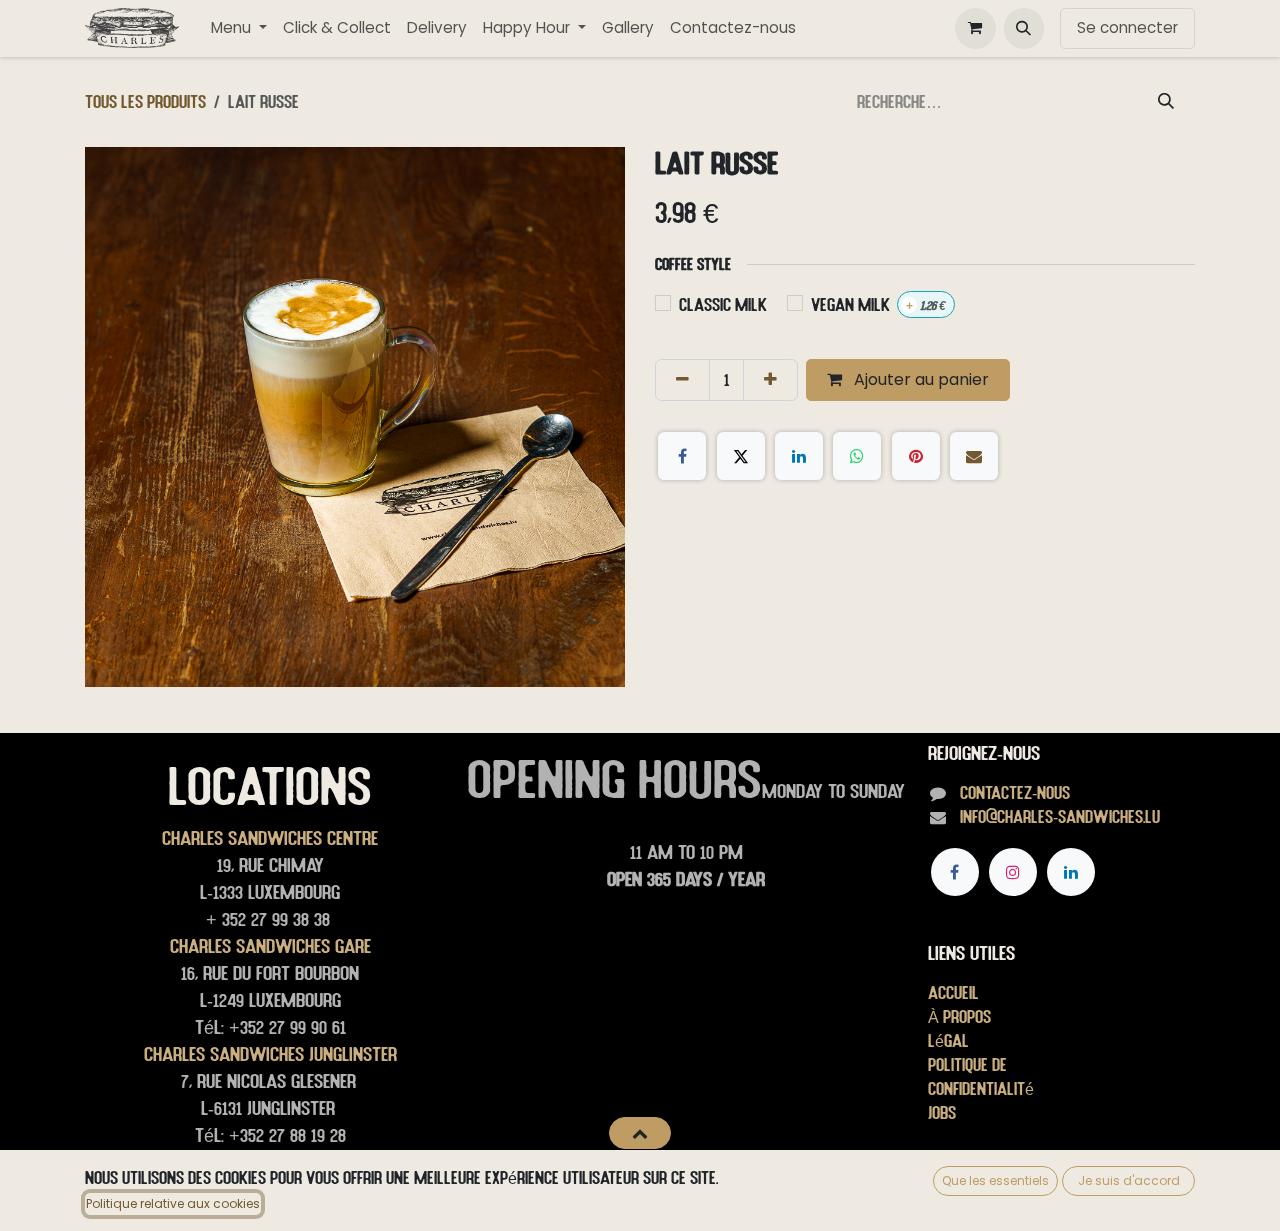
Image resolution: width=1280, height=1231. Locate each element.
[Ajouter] (770, 380)
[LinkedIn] (799, 456)
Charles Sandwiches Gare (270, 946)
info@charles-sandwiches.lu (1060, 816)
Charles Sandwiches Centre (270, 838)
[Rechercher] (1166, 102)
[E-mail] (974, 456)
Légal (948, 1040)
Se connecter (1127, 27)
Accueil (953, 992)
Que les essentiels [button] (995, 1180)
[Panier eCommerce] (975, 28)
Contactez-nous (1015, 792)
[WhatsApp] (857, 456)
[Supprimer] (682, 380)
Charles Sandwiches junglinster (270, 1054)
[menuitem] (239, 28)
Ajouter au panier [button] (919, 379)
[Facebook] (682, 456)
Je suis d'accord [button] (1129, 1180)
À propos (959, 1016)
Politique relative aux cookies (173, 1203)
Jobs (942, 1112)
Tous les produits (145, 101)
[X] (741, 456)
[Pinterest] (916, 456)
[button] (1024, 28)
